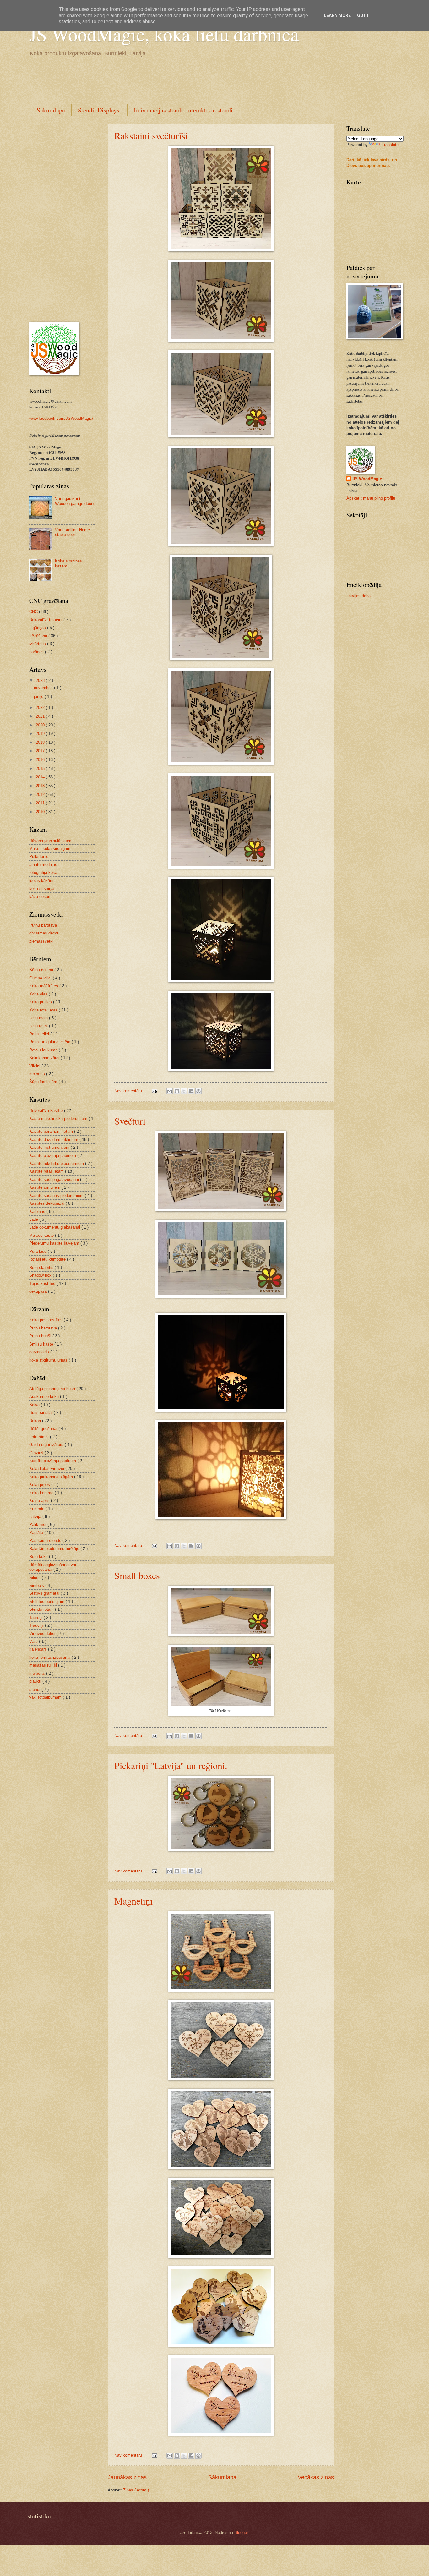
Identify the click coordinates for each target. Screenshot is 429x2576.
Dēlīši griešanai (44, 1429)
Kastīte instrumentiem (50, 1147)
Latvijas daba (358, 596)
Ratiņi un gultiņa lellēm (50, 1042)
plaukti (36, 1681)
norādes (37, 652)
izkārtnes (38, 644)
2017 (41, 751)
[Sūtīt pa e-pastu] (170, 1091)
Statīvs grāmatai (45, 1593)
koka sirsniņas (42, 888)
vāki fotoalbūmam (46, 1697)
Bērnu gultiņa (42, 970)
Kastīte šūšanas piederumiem (57, 1195)
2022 (41, 707)
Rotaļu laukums (44, 1050)
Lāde (34, 1219)
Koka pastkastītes (46, 1320)
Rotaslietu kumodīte (48, 1259)
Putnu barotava (43, 925)
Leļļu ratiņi (39, 1026)
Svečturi (130, 1121)
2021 (41, 716)
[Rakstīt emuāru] (177, 1091)
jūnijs (39, 696)
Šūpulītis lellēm (44, 1082)
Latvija (36, 1517)
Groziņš (37, 1453)
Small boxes (137, 1575)
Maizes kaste (42, 1235)
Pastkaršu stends (46, 1540)
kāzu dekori (40, 897)
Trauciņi (37, 1625)
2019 (41, 734)
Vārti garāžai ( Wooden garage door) (74, 501)
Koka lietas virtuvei (47, 1469)
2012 (41, 795)
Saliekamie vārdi (45, 1058)
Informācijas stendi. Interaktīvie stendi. (184, 110)
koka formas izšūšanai (50, 1657)
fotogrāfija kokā (43, 872)
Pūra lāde (38, 1251)
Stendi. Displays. (99, 110)
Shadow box (41, 1275)
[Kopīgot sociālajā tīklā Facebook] (191, 1091)
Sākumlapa (51, 110)
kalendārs (39, 1649)
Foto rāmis (40, 1437)
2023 (41, 680)
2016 (41, 760)
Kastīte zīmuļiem (45, 1187)
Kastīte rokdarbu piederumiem (57, 1163)
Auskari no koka (45, 1397)
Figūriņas (38, 628)
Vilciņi (35, 1066)
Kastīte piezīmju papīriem (53, 1156)
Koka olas (39, 994)
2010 (41, 812)
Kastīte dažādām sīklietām (54, 1140)
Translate (390, 145)
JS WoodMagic (367, 479)
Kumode (37, 1509)
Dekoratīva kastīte (47, 1111)
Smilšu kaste (42, 1344)
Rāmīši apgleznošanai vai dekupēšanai (53, 1567)
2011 (41, 803)
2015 (41, 768)
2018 (41, 742)
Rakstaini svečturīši (151, 135)
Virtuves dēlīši (43, 1633)
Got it (364, 15)
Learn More (337, 15)
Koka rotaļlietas (44, 1010)
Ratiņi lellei (40, 1034)
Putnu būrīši (41, 1336)
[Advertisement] (144, 79)
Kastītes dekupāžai (47, 1203)
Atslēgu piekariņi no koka (53, 1389)
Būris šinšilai (41, 1413)
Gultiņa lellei (41, 978)
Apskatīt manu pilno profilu (371, 498)
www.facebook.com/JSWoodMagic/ (61, 418)
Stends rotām (42, 1609)
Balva (35, 1405)
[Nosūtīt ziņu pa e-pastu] (154, 1091)
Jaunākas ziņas (127, 2477)
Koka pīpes (40, 1485)
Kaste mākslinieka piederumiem (59, 1118)
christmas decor (44, 933)
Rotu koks (39, 1557)
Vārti (34, 1641)
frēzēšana (39, 636)
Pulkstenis (39, 856)
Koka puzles (41, 1002)
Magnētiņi (133, 1901)
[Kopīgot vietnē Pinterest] (198, 1091)
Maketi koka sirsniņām (50, 849)
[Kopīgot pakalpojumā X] (184, 1091)
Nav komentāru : (130, 1091)
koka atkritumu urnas (49, 1360)
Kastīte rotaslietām (47, 1171)
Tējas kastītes (43, 1283)
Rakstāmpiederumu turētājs (55, 1549)
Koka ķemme (42, 1493)
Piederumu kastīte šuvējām (55, 1243)
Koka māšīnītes (44, 986)
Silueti (35, 1578)
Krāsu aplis (40, 1501)
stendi (35, 1689)
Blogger (241, 2532)
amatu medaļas (43, 865)
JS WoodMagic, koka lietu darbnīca (164, 34)
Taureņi (36, 1617)
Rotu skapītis (42, 1267)
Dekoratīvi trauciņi (46, 620)
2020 (41, 725)
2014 (41, 777)
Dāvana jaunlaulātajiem (50, 841)
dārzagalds (40, 1352)
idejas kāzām (41, 881)
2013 (41, 786)
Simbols (37, 1585)
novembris (44, 688)
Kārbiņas (38, 1211)
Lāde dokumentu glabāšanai (55, 1227)
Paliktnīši (38, 1524)
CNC (34, 612)
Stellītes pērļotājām (47, 1601)
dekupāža (39, 1291)
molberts (38, 1074)
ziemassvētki (41, 941)
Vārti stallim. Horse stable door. (72, 532)
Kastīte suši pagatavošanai (55, 1179)
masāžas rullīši (44, 1665)
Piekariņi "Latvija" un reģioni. (171, 1765)
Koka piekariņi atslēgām (52, 1477)
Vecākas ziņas (316, 2477)
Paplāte (37, 1533)
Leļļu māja (39, 1018)
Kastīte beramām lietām (52, 1131)
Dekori (36, 1421)
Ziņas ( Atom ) (136, 2490)
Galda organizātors (47, 1445)
